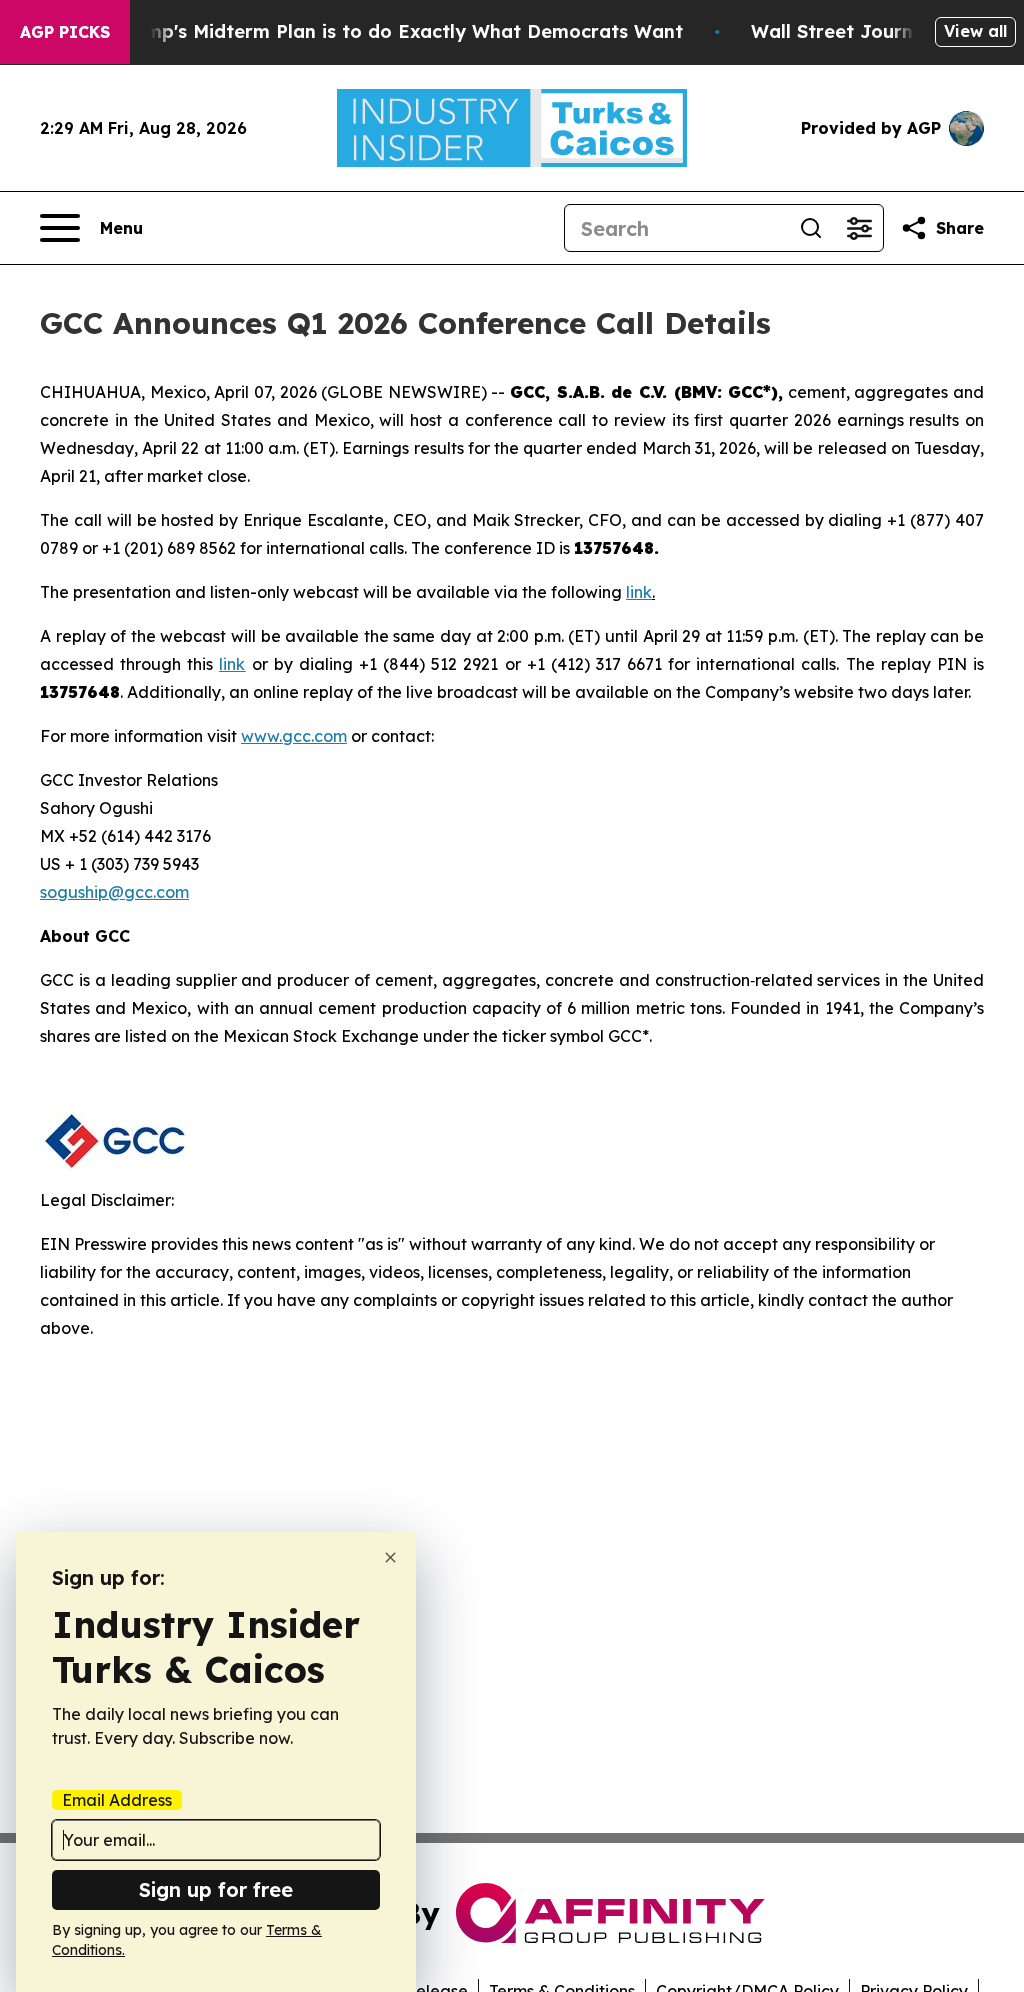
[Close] (390, 1557)
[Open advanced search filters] (859, 228)
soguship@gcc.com (114, 892)
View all (975, 31)
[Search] (811, 228)
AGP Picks (65, 32)
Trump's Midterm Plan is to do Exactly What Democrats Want (399, 31)
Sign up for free (216, 1889)
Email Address (117, 1800)
